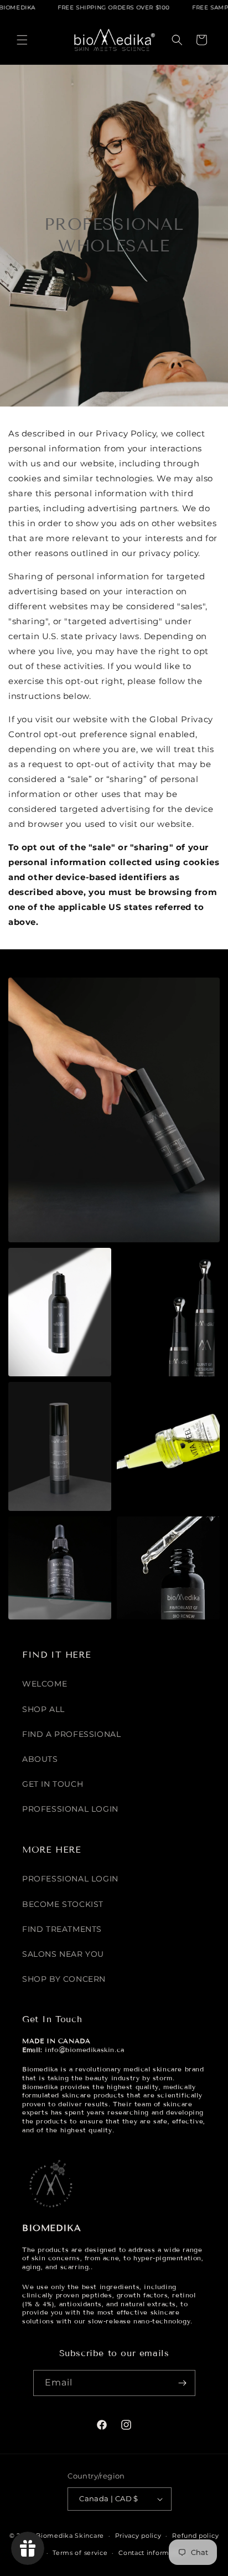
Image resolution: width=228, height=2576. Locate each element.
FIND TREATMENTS (62, 1929)
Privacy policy (138, 2536)
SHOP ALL (43, 1709)
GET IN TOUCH (53, 1784)
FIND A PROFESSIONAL (71, 1734)
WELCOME (45, 1684)
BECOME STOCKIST (63, 1904)
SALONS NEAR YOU (63, 1954)
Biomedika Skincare (70, 2536)
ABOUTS (40, 1759)
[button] (22, 40)
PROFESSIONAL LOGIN (70, 1809)
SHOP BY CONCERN (64, 1979)
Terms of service (80, 2553)
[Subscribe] (183, 2383)
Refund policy (195, 2536)
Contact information (152, 2553)
